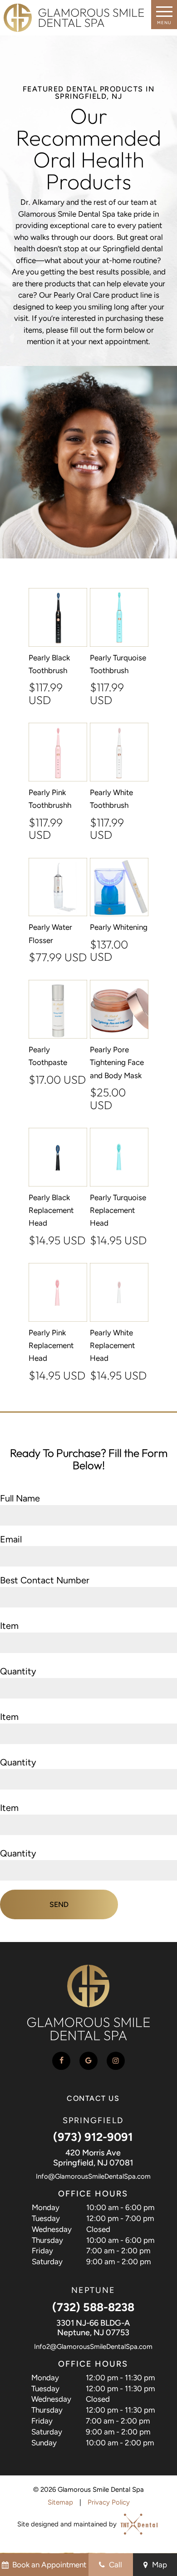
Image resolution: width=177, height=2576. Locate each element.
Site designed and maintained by (68, 2525)
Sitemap (60, 2502)
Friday (42, 2251)
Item (9, 1626)
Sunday (44, 2443)
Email (11, 1539)
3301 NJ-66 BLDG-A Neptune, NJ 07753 (93, 2328)
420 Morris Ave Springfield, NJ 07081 (93, 2158)
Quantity (18, 1671)
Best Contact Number (45, 1580)
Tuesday (46, 2218)
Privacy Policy (109, 2502)
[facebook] (61, 2061)
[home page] (74, 18)
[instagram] (116, 2061)
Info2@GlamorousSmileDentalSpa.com (93, 2347)
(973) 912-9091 (93, 2137)
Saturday (47, 2262)
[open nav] (164, 15)
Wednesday (52, 2229)
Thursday (47, 2240)
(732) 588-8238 (93, 2307)
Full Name (20, 1498)
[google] (88, 2061)
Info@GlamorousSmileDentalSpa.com (93, 2176)
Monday (46, 2207)
